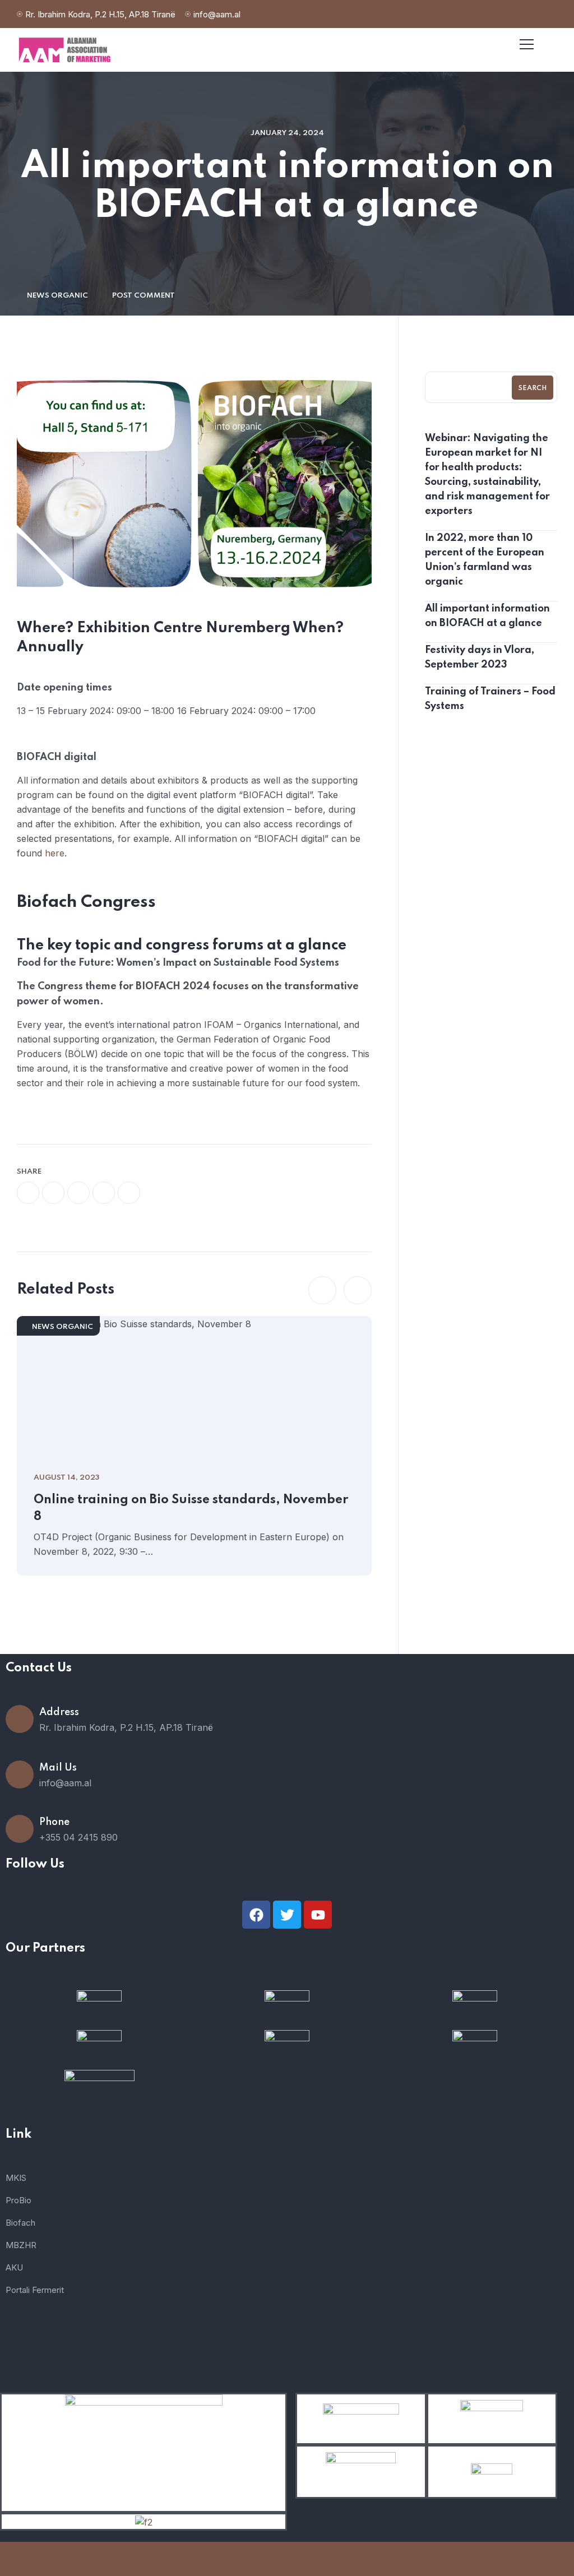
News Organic (57, 296)
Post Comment (143, 296)
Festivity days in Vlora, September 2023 (480, 657)
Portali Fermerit (35, 2290)
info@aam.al (217, 14)
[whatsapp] (78, 1193)
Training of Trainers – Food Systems (490, 699)
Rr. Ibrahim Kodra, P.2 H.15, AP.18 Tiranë (100, 14)
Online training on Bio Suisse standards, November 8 (191, 1508)
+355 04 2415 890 (78, 1837)
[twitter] (53, 1193)
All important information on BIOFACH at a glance (487, 616)
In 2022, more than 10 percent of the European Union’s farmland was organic (485, 560)
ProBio (18, 2200)
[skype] (129, 1193)
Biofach (20, 2223)
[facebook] (28, 1193)
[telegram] (104, 1193)
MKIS (16, 2178)
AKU (14, 2267)
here (55, 853)
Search (533, 388)
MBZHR (21, 2245)
